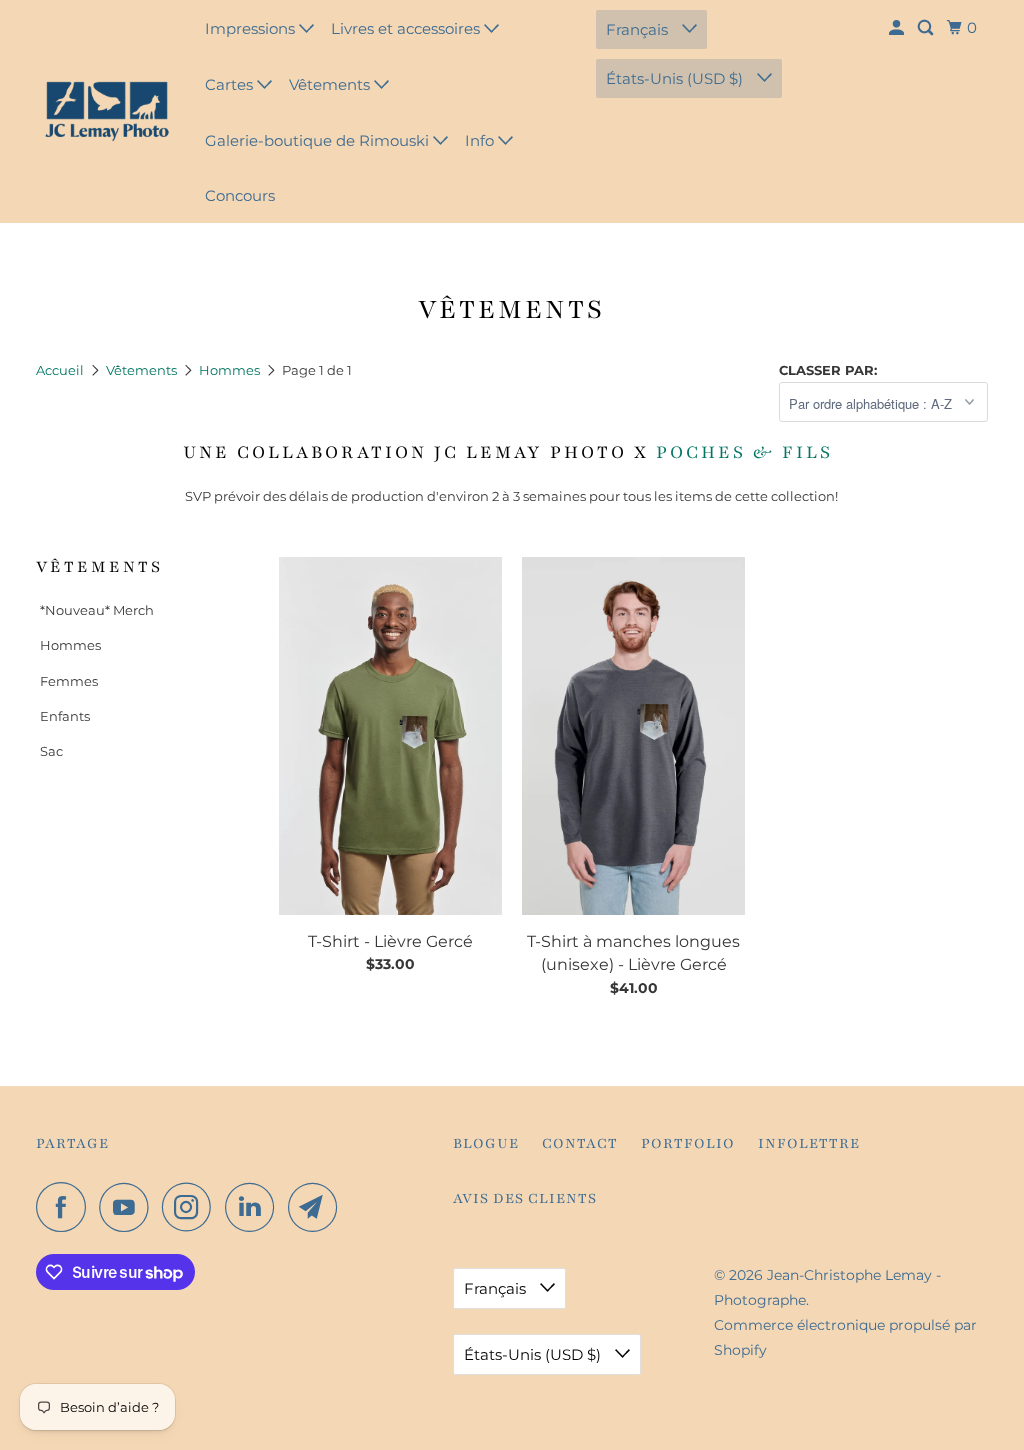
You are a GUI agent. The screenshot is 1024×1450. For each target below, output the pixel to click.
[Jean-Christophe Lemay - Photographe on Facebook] (66, 1207)
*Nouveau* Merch (97, 610)
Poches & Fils (748, 452)
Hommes (231, 370)
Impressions (252, 28)
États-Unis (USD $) (676, 78)
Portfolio (688, 1143)
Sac (51, 751)
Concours (240, 195)
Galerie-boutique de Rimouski (319, 140)
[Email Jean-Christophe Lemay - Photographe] (318, 1207)
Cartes (231, 84)
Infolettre (809, 1143)
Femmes (69, 681)
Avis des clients (525, 1198)
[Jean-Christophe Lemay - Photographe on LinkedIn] (255, 1207)
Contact (580, 1143)
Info (481, 140)
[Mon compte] (898, 28)
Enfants (65, 716)
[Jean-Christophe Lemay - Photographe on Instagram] (192, 1207)
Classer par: (828, 370)
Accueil (61, 370)
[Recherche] (927, 28)
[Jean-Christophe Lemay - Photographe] (107, 111)
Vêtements (331, 84)
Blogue (486, 1143)
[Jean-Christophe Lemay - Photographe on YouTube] (129, 1207)
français (639, 29)
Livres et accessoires (407, 28)
